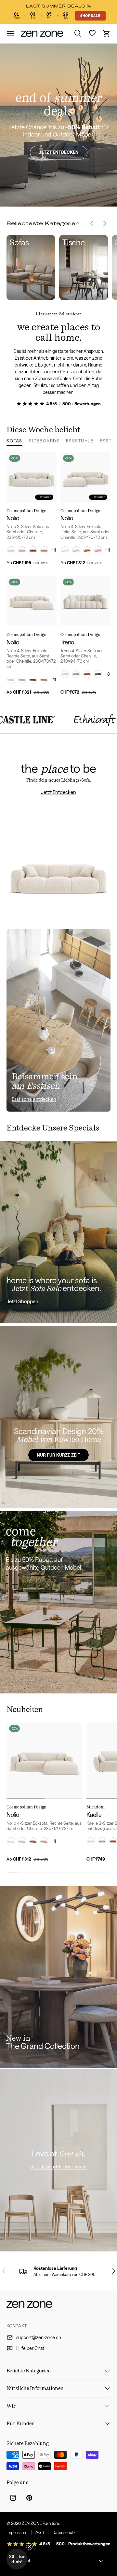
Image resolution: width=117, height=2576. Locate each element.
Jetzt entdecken (59, 152)
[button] (107, 34)
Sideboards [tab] (44, 441)
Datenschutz (64, 2532)
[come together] (58, 1602)
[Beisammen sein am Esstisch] (58, 1020)
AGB (40, 2532)
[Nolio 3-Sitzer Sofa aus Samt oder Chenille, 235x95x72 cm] (32, 477)
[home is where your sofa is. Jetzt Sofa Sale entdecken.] (58, 1232)
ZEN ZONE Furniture (40, 2523)
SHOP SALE (90, 16)
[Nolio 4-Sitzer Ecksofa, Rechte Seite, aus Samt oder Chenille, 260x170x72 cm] (32, 601)
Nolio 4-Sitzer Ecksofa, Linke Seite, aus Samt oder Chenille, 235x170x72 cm (85, 532)
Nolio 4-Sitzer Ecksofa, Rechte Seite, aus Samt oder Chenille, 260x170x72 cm (31, 659)
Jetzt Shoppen (22, 1301)
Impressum (17, 2532)
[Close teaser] (29, 2547)
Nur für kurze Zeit (58, 1455)
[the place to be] (58, 835)
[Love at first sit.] (58, 2160)
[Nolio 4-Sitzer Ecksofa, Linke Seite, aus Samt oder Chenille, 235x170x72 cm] (85, 477)
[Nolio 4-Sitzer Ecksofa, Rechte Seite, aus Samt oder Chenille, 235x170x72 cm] (45, 1761)
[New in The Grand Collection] (58, 1977)
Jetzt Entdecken (58, 792)
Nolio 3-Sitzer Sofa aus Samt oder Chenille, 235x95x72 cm (28, 532)
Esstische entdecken (34, 1099)
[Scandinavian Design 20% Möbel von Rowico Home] (58, 1417)
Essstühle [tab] (80, 441)
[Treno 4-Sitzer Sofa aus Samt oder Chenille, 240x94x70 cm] (85, 601)
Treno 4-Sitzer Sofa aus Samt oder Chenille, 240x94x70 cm (82, 656)
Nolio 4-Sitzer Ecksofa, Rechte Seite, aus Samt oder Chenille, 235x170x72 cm (44, 1826)
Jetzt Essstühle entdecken (58, 2166)
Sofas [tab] (14, 441)
